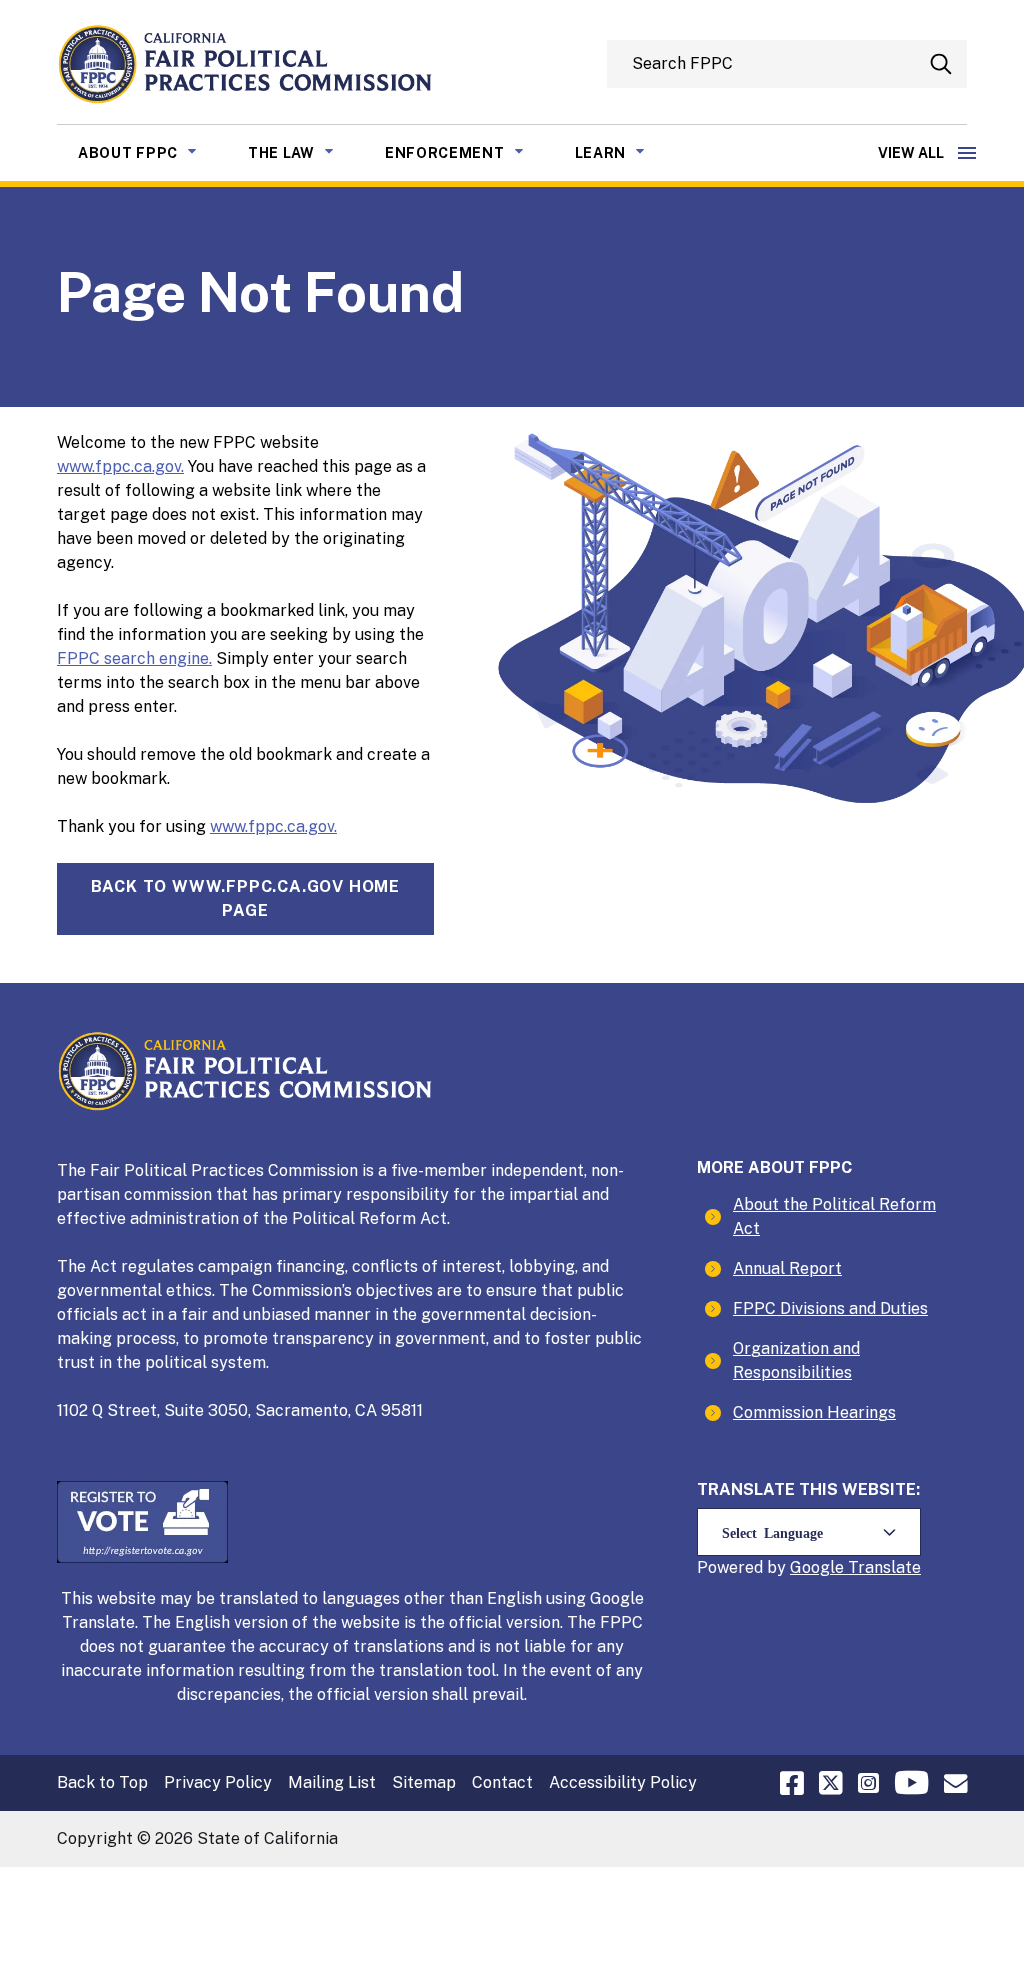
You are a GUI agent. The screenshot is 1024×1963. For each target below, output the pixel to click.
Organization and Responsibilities (796, 1360)
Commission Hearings (814, 1412)
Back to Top (102, 1782)
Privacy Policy (218, 1782)
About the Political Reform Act (834, 1216)
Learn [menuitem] (625, 152)
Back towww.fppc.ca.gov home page (245, 898)
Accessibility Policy (623, 1782)
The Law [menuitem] (306, 152)
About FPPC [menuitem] (152, 152)
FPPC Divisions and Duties (830, 1308)
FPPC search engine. (134, 658)
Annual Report (787, 1268)
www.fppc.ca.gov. (120, 466)
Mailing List (332, 1782)
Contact (502, 1782)
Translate (884, 1567)
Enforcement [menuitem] (469, 152)
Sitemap (424, 1782)
